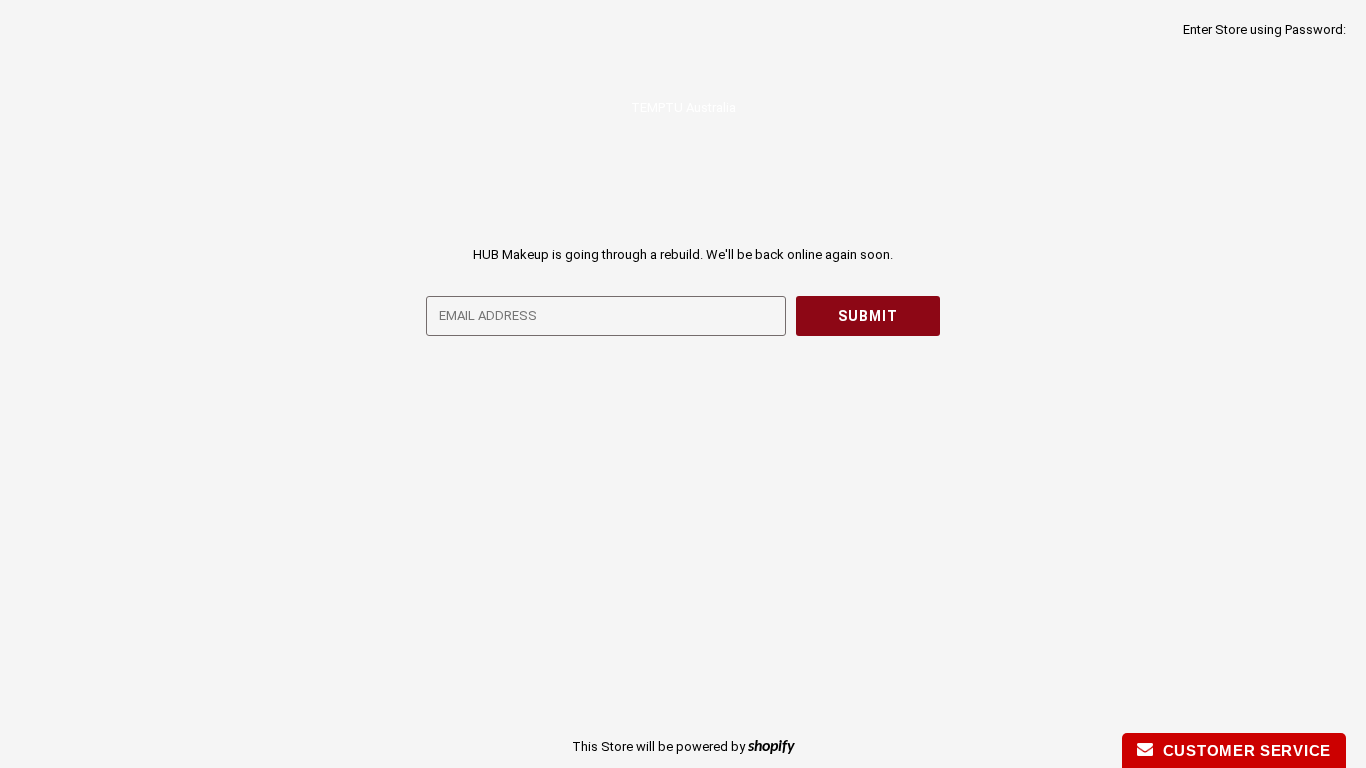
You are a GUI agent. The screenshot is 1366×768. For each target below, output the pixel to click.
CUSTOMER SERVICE (1242, 750)
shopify (771, 747)
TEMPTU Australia (683, 107)
